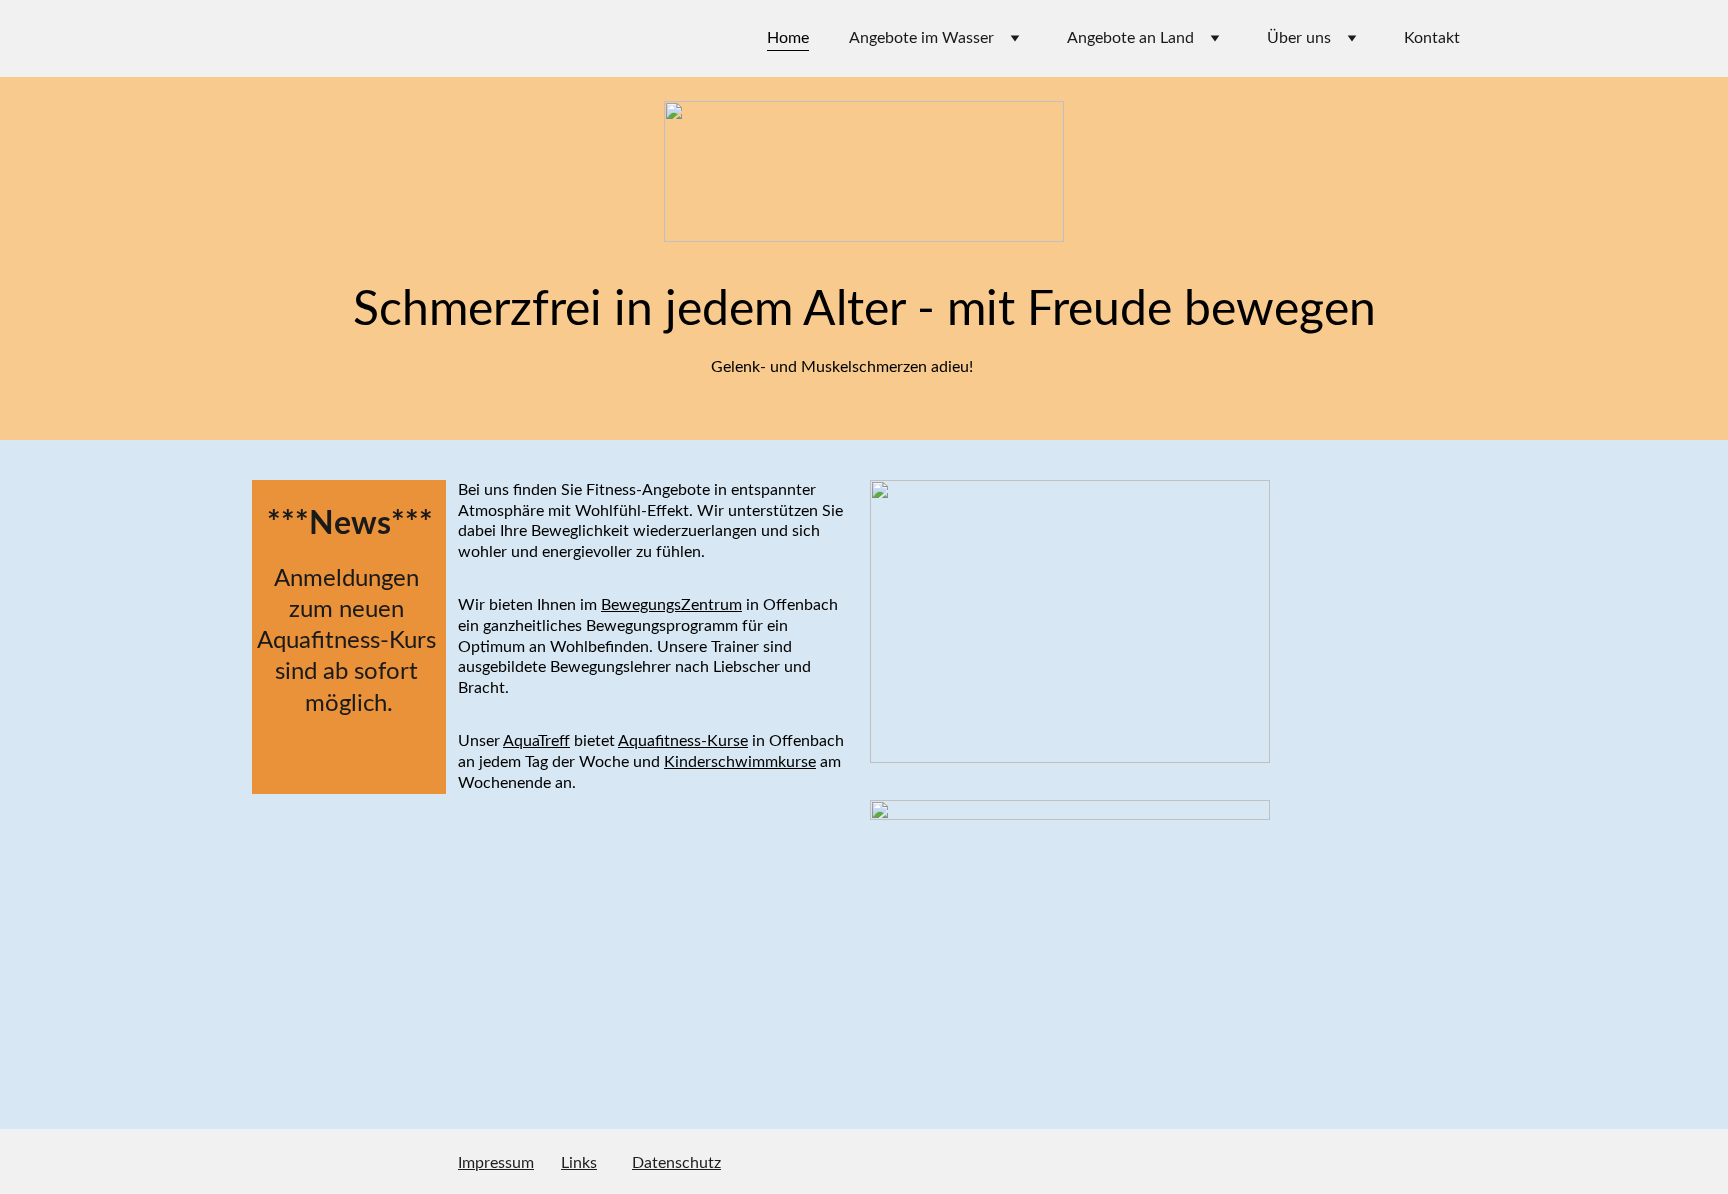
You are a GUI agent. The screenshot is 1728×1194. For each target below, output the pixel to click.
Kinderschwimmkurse (740, 762)
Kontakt (1432, 38)
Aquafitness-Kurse (683, 741)
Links (579, 1163)
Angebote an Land (1130, 38)
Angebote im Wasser (921, 38)
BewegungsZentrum (671, 605)
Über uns (1299, 38)
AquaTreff (536, 741)
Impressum (496, 1163)
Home (788, 38)
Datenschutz (676, 1163)
